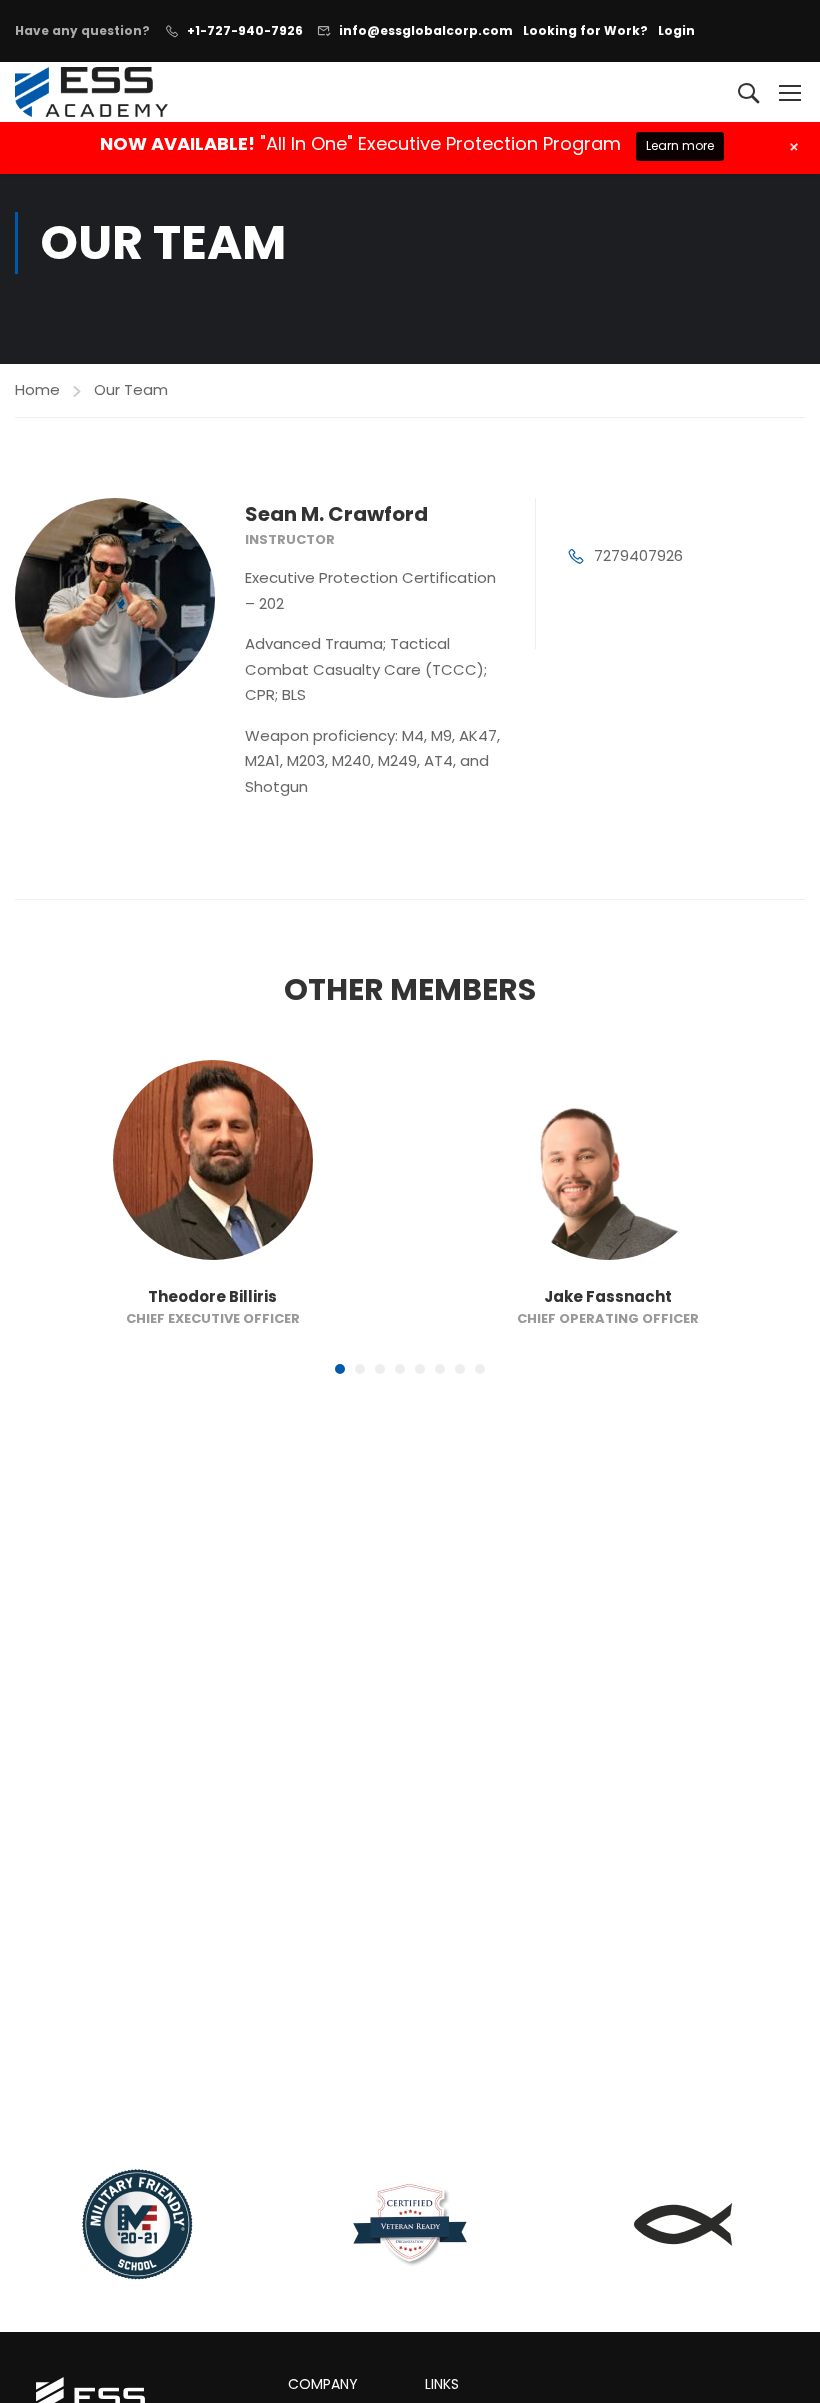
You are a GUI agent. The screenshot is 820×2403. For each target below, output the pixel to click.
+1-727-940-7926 (245, 30)
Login (676, 30)
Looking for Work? (585, 30)
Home (37, 389)
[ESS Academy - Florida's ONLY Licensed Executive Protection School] (91, 91)
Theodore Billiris (212, 1296)
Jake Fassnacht (608, 1296)
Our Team (131, 389)
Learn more (680, 145)
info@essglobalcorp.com (426, 30)
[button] (340, 1369)
